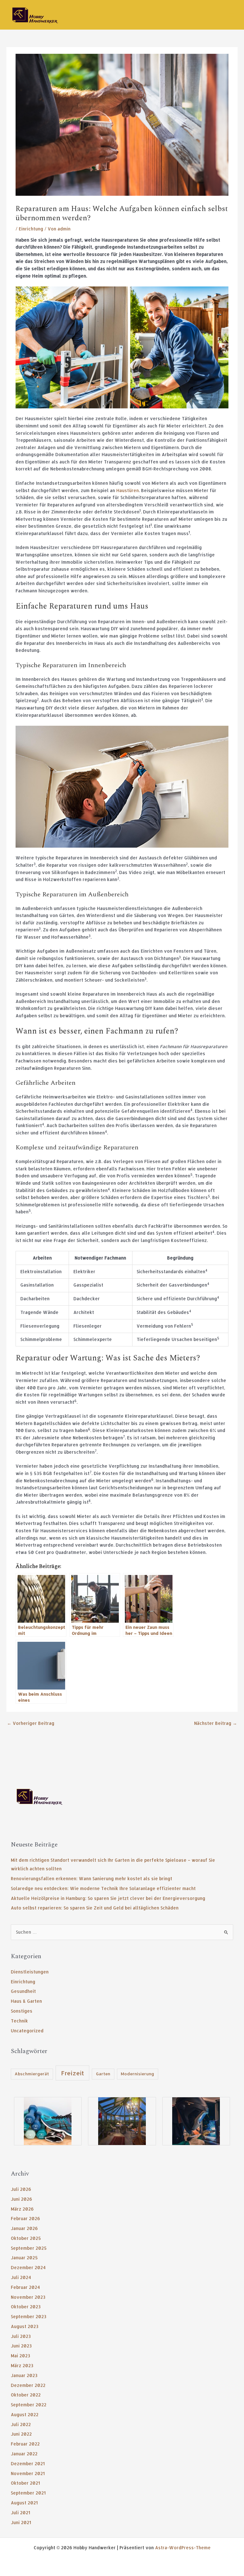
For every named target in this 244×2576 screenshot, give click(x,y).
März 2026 (22, 2209)
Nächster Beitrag (216, 1723)
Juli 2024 (21, 2277)
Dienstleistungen (30, 1972)
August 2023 (25, 2326)
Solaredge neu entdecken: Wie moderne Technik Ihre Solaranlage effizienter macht (103, 1888)
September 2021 (28, 2493)
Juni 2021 (21, 2522)
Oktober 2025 (26, 2238)
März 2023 (22, 2365)
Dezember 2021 (28, 2463)
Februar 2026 (25, 2218)
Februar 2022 (25, 2444)
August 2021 (24, 2503)
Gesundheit (23, 1991)
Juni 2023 (21, 2346)
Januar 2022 (24, 2454)
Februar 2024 (25, 2287)
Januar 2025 (24, 2258)
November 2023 (28, 2297)
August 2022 (25, 2414)
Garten (103, 2074)
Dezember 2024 (28, 2267)
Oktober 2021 (25, 2483)
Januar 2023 (24, 2375)
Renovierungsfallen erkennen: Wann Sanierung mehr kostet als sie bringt (91, 1878)
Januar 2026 (24, 2228)
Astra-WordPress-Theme (183, 2548)
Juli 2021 (20, 2512)
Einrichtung (31, 229)
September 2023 (29, 2316)
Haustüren (128, 490)
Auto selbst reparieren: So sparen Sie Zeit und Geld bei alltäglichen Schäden (95, 1908)
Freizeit (72, 2073)
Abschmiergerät (32, 2074)
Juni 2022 (21, 2434)
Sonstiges (22, 2011)
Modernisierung (137, 2074)
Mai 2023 (20, 2356)
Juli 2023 (21, 2336)
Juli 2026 (21, 2189)
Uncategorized (27, 2031)
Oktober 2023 (26, 2307)
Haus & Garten (26, 2001)
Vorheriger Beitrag (31, 1723)
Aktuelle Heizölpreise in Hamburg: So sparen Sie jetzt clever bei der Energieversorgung (108, 1898)
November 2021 (28, 2473)
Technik (19, 2021)
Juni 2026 (21, 2199)
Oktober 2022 (26, 2395)
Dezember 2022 (28, 2385)
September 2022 (29, 2405)
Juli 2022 (21, 2424)
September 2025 (29, 2248)
